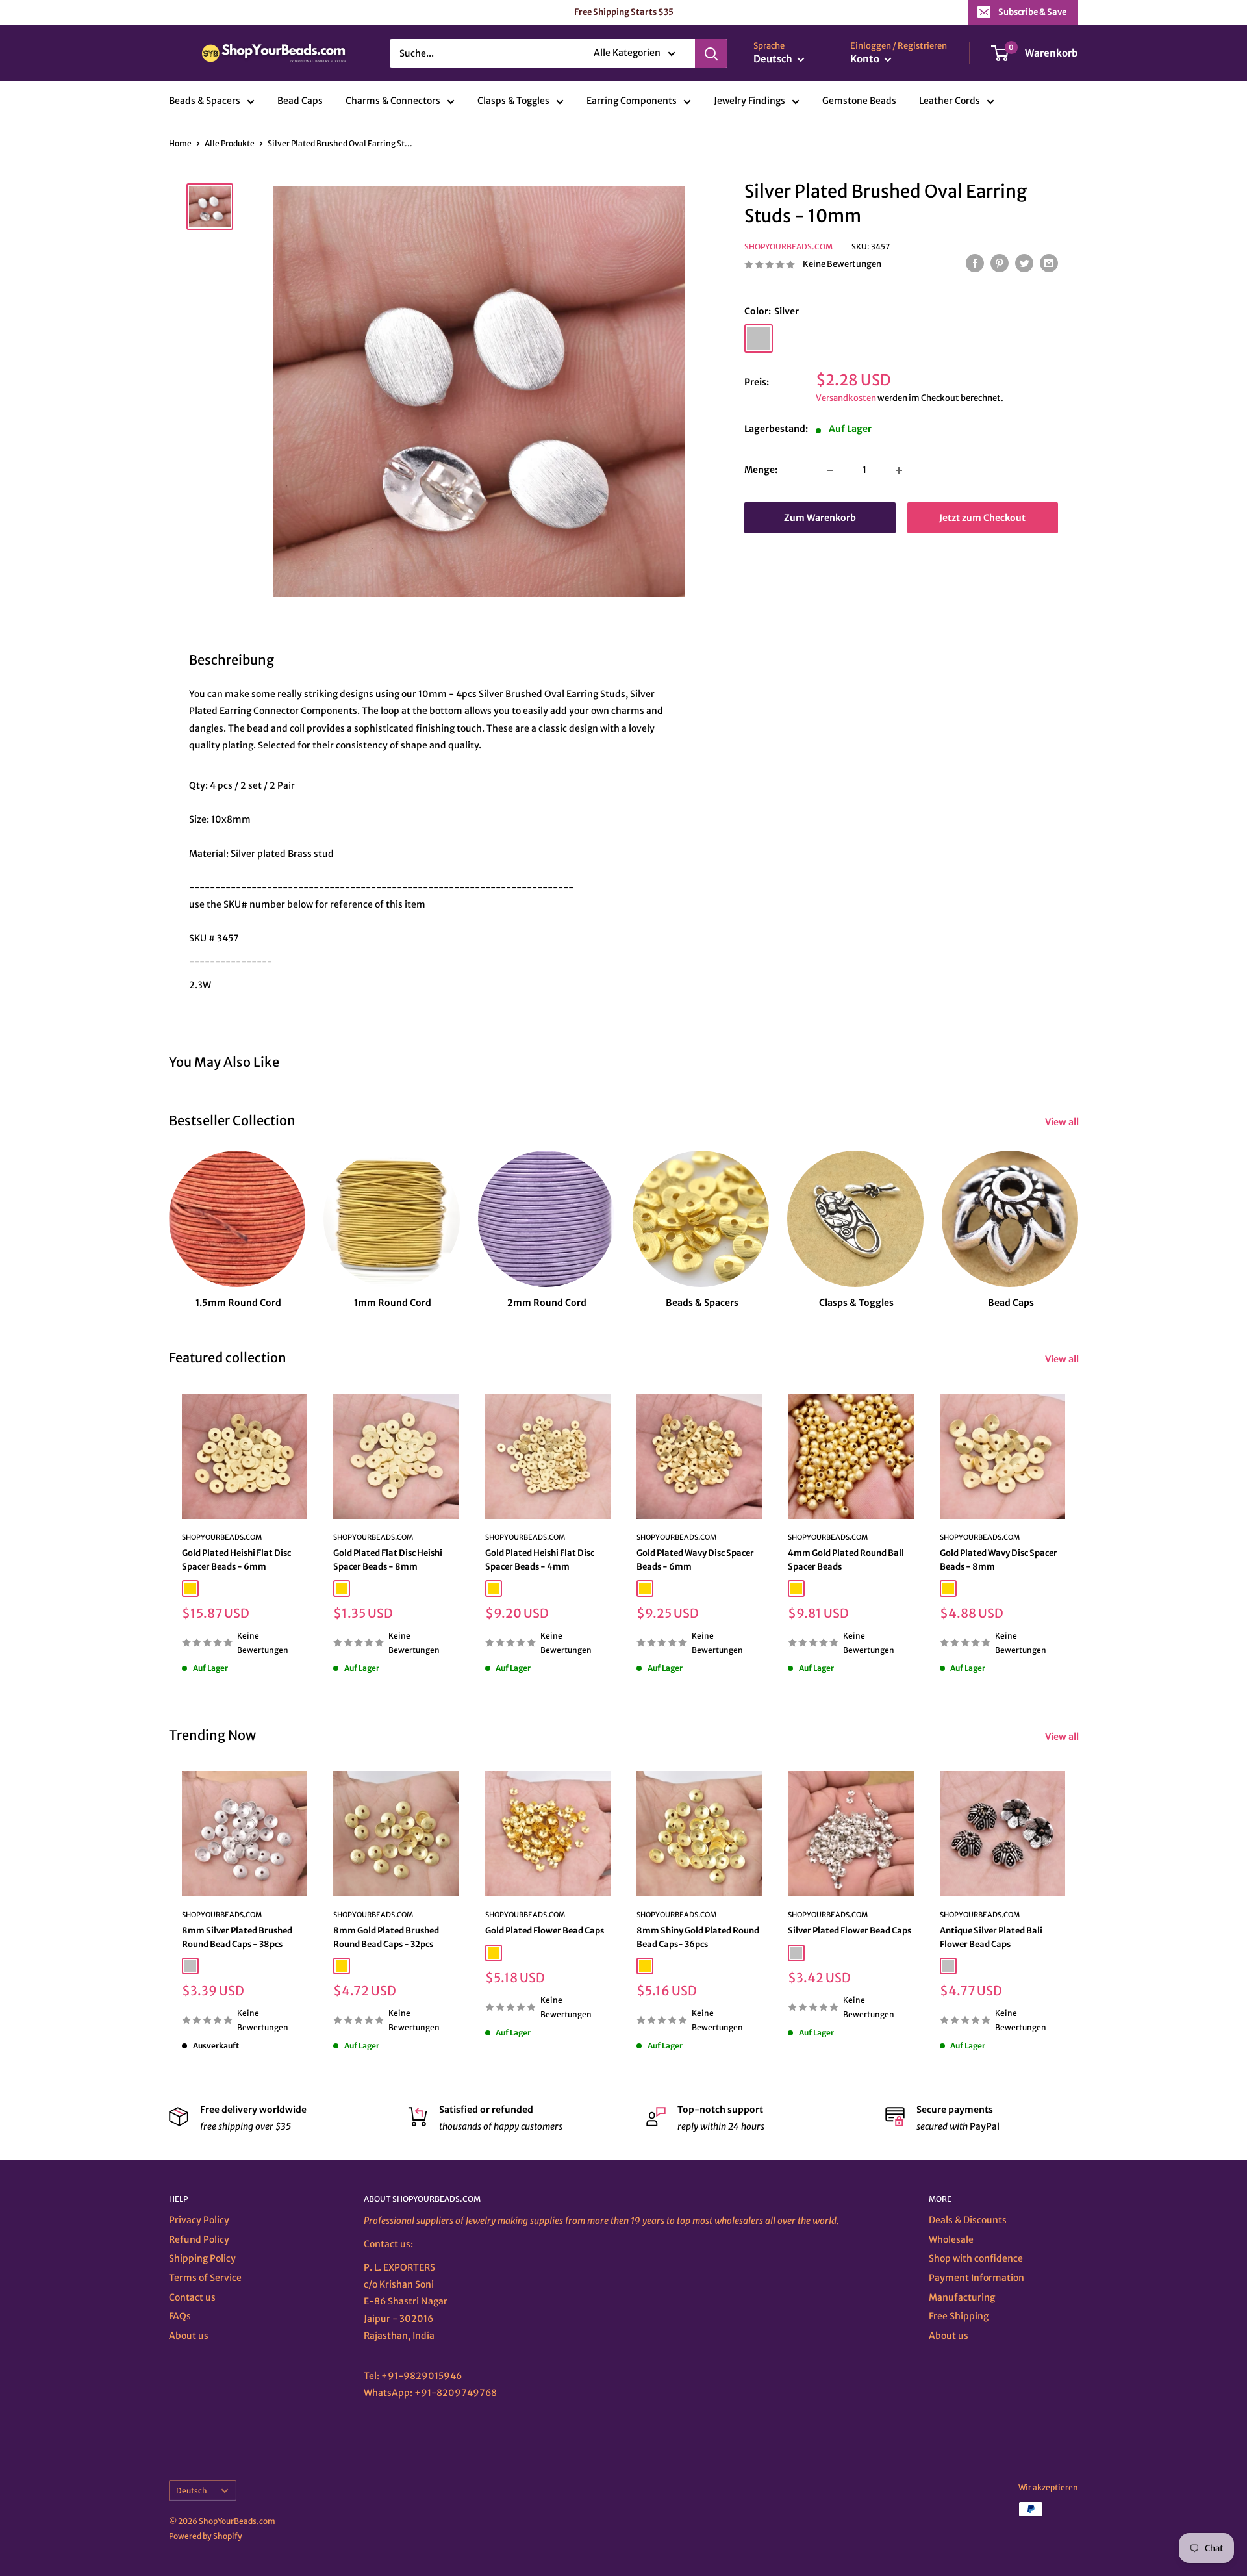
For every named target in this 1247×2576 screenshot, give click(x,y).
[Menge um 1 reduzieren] (830, 470)
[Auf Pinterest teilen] (1000, 263)
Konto (866, 59)
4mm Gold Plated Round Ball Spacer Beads (846, 1560)
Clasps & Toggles (513, 101)
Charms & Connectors (393, 101)
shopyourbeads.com (525, 1538)
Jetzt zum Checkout (982, 518)
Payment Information (976, 2278)
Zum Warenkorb (820, 518)
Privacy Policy (199, 2220)
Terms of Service (205, 2278)
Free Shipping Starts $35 (624, 12)
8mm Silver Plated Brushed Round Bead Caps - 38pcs (237, 1937)
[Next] (1078, 1217)
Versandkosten (846, 399)
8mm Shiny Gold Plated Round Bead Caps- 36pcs (698, 1937)
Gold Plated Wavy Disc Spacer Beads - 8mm (999, 1560)
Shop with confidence (976, 2258)
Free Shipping (959, 2316)
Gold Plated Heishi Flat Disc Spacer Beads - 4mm (540, 1560)
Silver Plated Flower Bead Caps (850, 1931)
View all (1063, 1122)
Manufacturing (962, 2297)
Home (180, 143)
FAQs (180, 2316)
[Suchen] (711, 53)
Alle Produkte (230, 143)
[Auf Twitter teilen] (1024, 263)
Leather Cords (950, 101)
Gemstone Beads (859, 101)
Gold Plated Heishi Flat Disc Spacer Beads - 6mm (236, 1560)
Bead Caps (300, 101)
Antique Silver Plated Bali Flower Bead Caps (991, 1937)
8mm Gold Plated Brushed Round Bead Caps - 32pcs (386, 1937)
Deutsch (192, 2491)
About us (189, 2336)
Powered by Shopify (206, 2536)
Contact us (192, 2297)
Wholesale (951, 2239)
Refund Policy (199, 2239)
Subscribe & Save (1032, 12)
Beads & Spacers (205, 101)
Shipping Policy (202, 2258)
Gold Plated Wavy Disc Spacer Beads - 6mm (695, 1560)
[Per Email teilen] (1049, 263)
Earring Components (632, 101)
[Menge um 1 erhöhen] (899, 470)
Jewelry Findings (749, 101)
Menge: (761, 470)
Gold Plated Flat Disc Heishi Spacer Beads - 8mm (388, 1560)
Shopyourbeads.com (788, 247)
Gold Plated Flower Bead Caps (545, 1931)
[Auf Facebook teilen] (975, 263)
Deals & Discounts (968, 2220)
